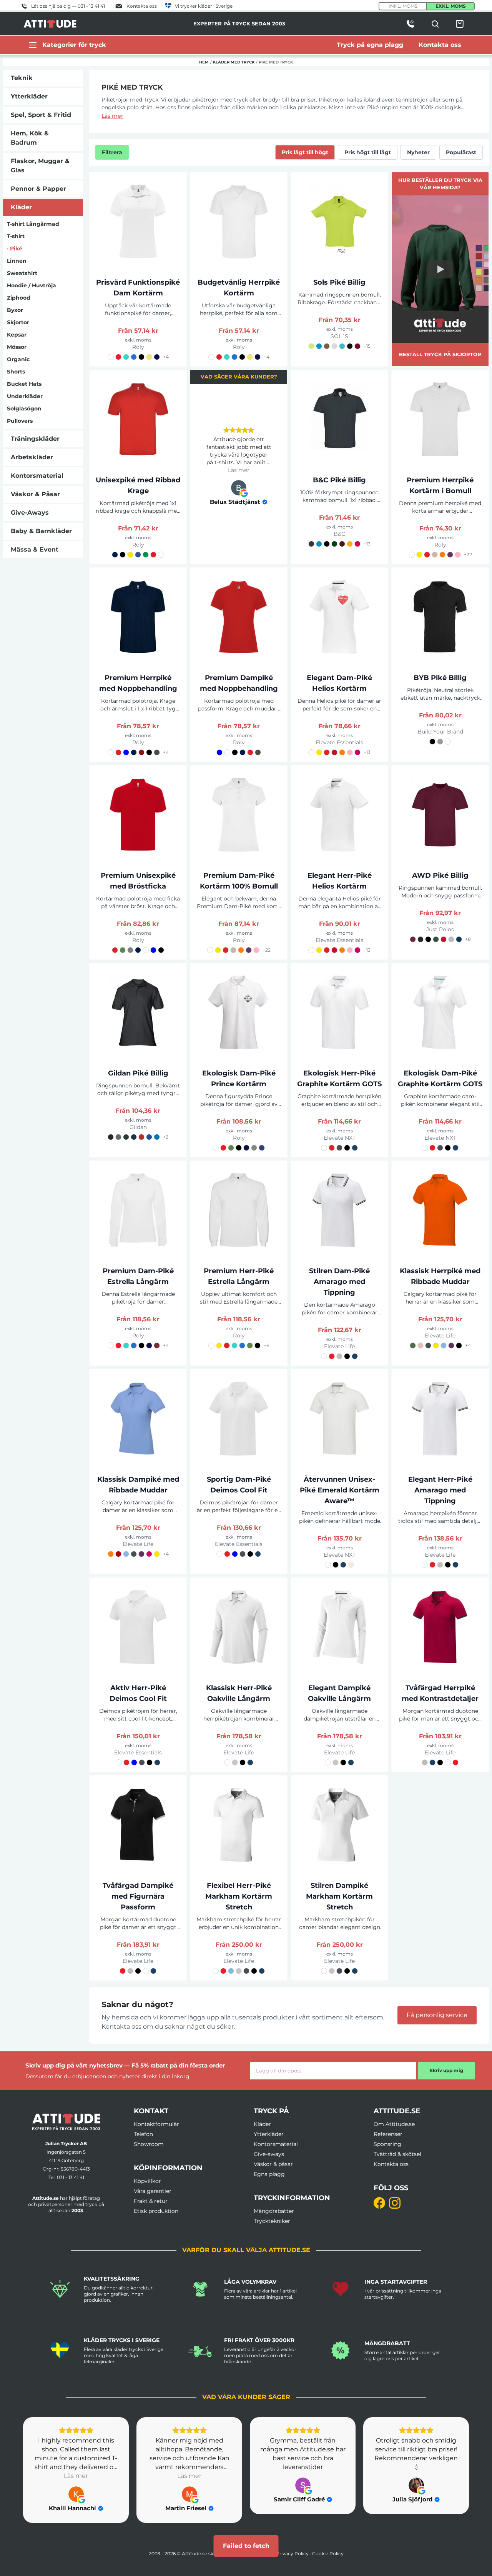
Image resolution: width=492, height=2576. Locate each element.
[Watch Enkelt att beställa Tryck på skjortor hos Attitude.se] (440, 269)
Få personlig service (437, 2015)
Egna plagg (269, 2174)
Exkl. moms (451, 6)
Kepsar (17, 335)
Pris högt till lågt (368, 152)
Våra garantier (153, 2191)
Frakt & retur (151, 2201)
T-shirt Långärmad (33, 224)
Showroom (149, 2144)
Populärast (461, 152)
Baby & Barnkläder (41, 531)
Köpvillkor (147, 2181)
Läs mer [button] (239, 470)
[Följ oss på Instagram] (395, 2203)
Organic (18, 359)
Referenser (388, 2134)
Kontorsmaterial (37, 476)
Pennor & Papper (38, 189)
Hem (204, 62)
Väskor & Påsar (35, 494)
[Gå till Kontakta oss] (411, 24)
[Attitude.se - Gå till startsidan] (50, 24)
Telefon (143, 2134)
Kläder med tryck (234, 62)
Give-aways (269, 2154)
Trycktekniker (272, 2221)
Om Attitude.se (394, 2124)
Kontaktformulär (156, 2124)
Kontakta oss (391, 2164)
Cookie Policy (328, 2553)
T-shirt (16, 236)
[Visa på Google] (239, 488)
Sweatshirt (22, 273)
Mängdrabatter (274, 2211)
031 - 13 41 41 (71, 2177)
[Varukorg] (460, 24)
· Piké (15, 248)
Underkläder (25, 396)
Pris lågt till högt (305, 152)
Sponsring (387, 2144)
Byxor (15, 310)
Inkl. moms (403, 6)
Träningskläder (35, 439)
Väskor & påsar (273, 2164)
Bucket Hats (24, 384)
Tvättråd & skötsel (397, 2154)
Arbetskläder (32, 457)
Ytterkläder (29, 96)
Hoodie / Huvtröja (32, 285)
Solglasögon (24, 408)
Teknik (22, 78)
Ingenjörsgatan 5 (66, 2152)
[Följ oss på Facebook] (379, 2203)
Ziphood (19, 298)
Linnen (17, 261)
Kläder (21, 207)
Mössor (17, 347)
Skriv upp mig (446, 2070)
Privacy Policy (292, 2553)
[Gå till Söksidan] (435, 24)
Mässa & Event (35, 549)
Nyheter (418, 152)
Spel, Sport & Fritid (41, 115)
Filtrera (112, 152)
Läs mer (112, 116)
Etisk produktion (156, 2211)
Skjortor (18, 322)
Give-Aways (30, 513)
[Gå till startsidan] (66, 2122)
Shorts (16, 372)
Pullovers (20, 421)
